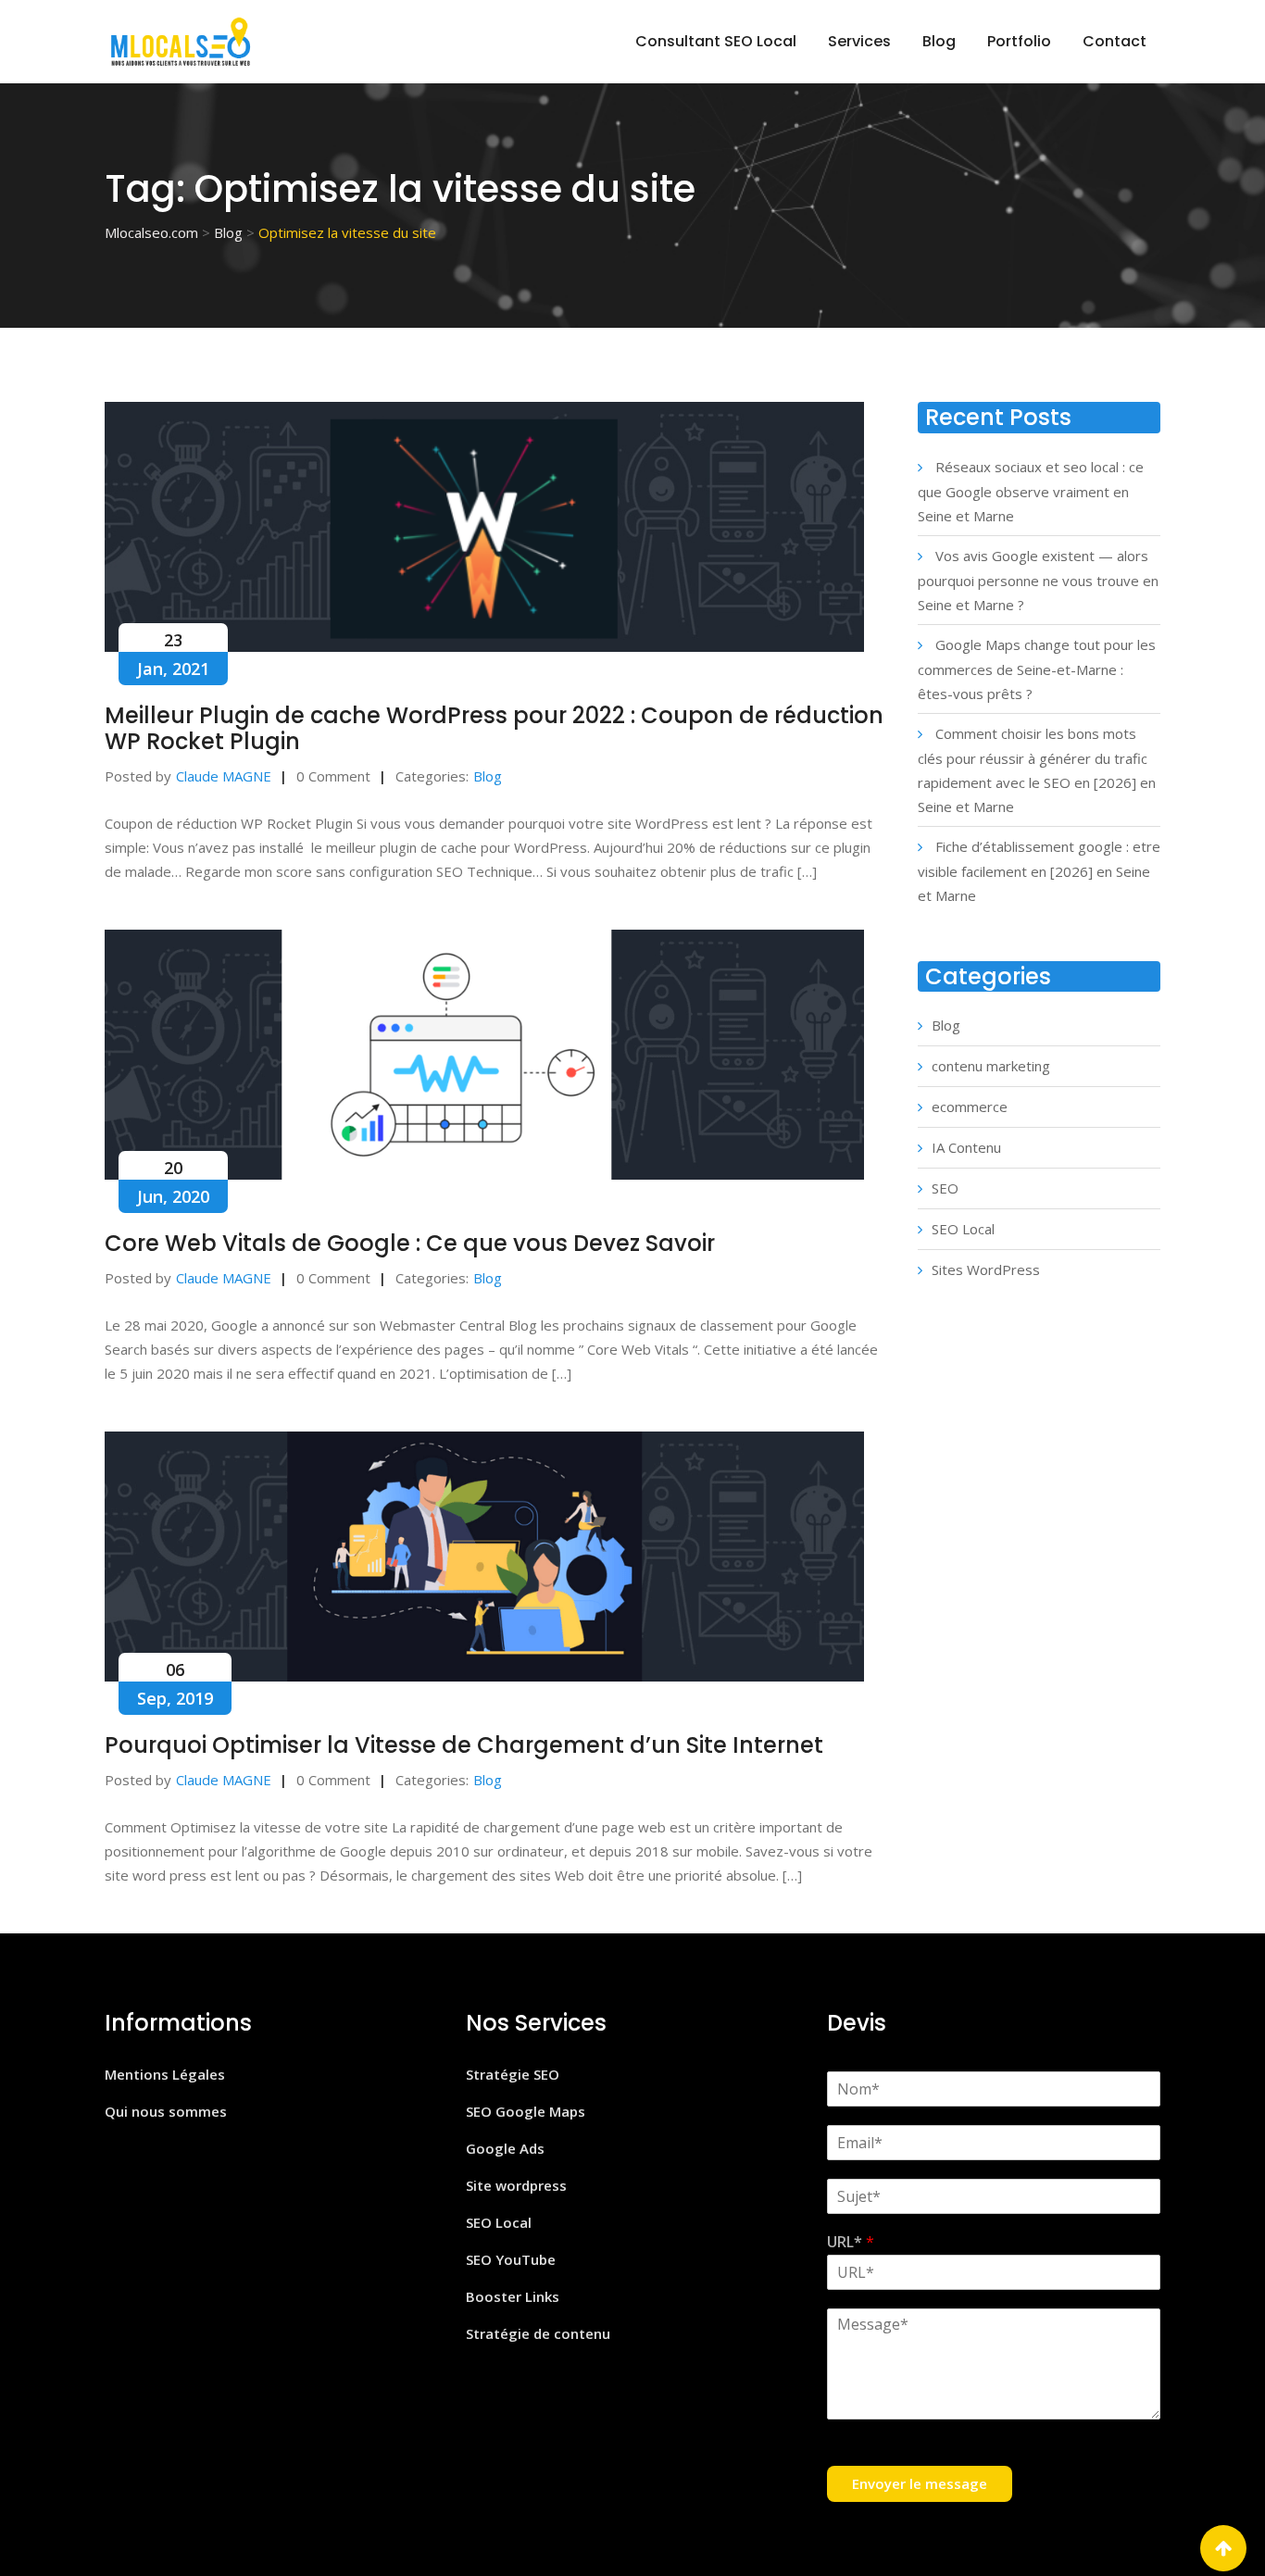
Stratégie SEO (513, 2074)
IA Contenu (966, 1147)
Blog (939, 41)
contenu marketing (991, 1066)
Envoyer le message (920, 2483)
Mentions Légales (165, 2074)
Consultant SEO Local (716, 41)
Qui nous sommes (166, 2111)
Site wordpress (516, 2185)
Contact (1115, 41)
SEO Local (963, 1229)
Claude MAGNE (224, 776)
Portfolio (1019, 41)
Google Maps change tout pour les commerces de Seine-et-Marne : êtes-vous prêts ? (1037, 669)
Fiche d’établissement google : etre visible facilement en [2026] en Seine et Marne (1039, 871)
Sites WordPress (986, 1269)
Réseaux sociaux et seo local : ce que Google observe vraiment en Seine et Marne (1031, 491)
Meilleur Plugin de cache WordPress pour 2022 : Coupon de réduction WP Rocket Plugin (494, 728)
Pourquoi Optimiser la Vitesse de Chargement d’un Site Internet (464, 1745)
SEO (945, 1188)
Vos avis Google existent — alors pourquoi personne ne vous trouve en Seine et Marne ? (1038, 580)
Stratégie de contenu (538, 2333)
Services (859, 41)
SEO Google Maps (526, 2111)
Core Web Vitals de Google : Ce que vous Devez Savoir (410, 1243)
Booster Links (513, 2296)
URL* (851, 2242)
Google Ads (505, 2148)
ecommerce (970, 1107)
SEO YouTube (511, 2259)
